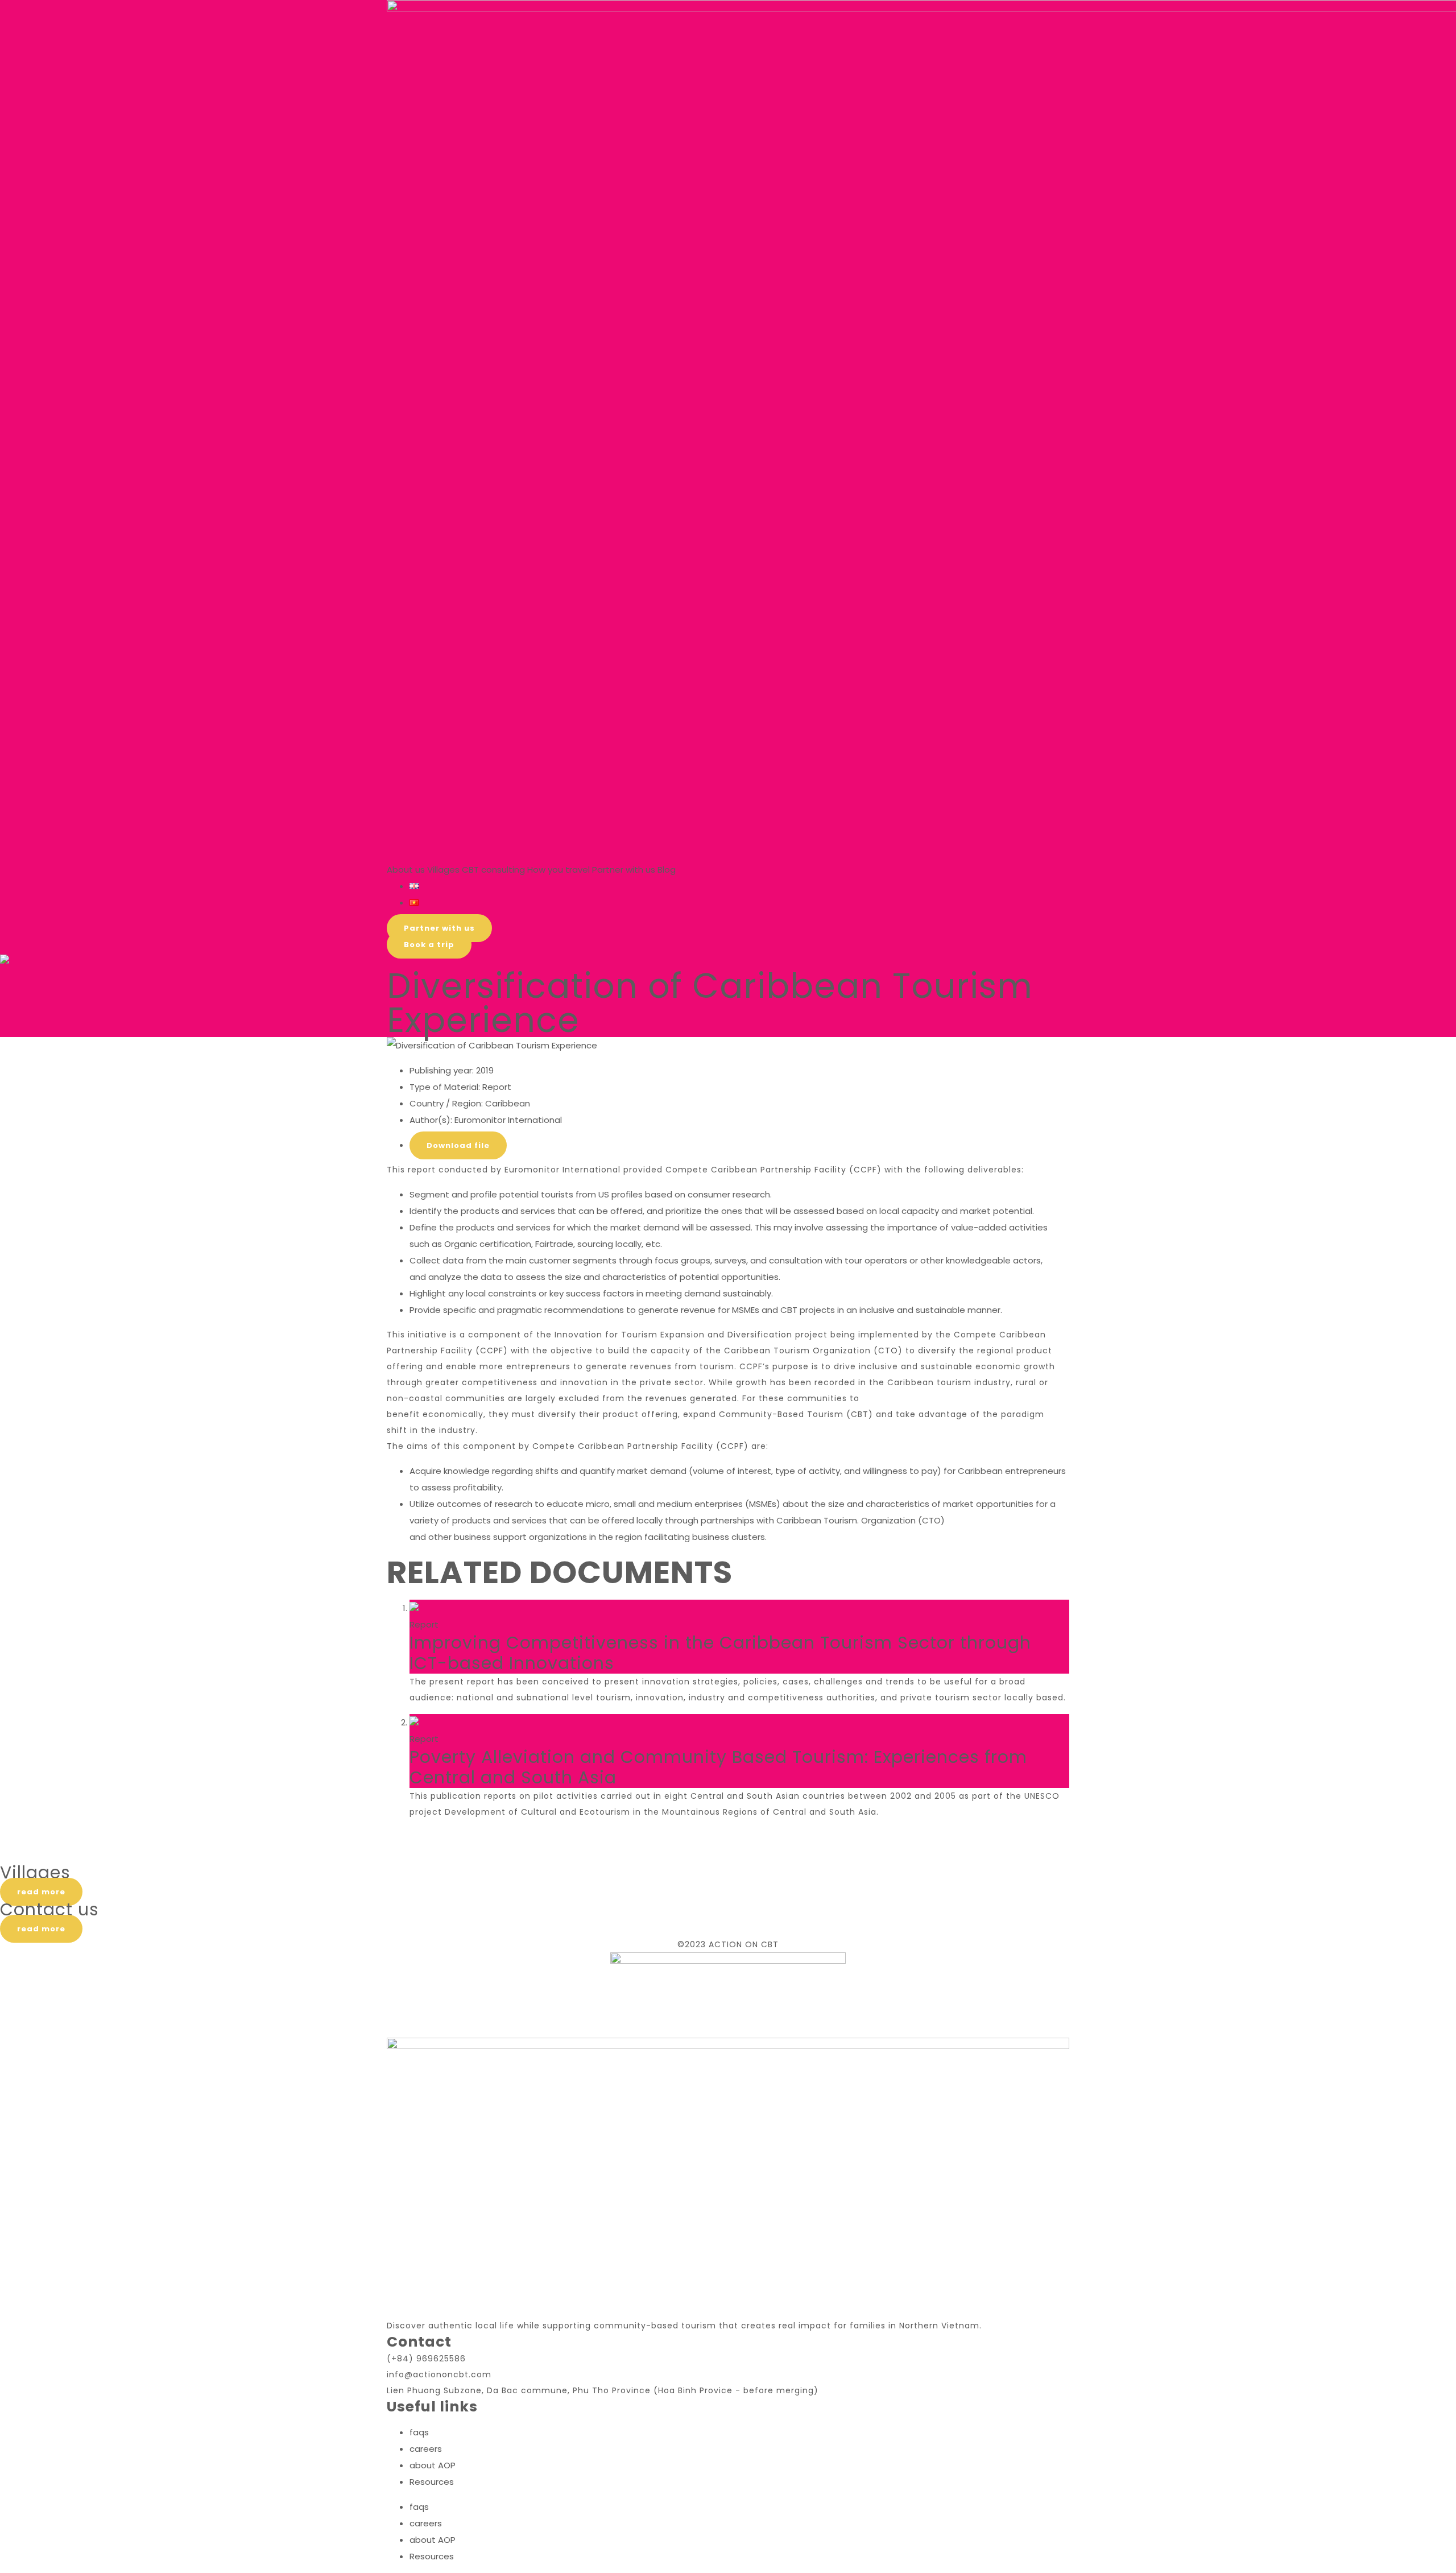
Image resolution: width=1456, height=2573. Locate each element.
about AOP (433, 2465)
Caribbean (508, 1103)
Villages (443, 870)
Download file (458, 1145)
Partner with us (624, 870)
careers (426, 2449)
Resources (432, 2482)
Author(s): (431, 1120)
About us (406, 870)
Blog (667, 870)
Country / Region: (446, 1103)
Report (497, 1087)
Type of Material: (445, 1087)
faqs (419, 2432)
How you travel (559, 870)
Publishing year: (442, 1070)
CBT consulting (493, 870)
